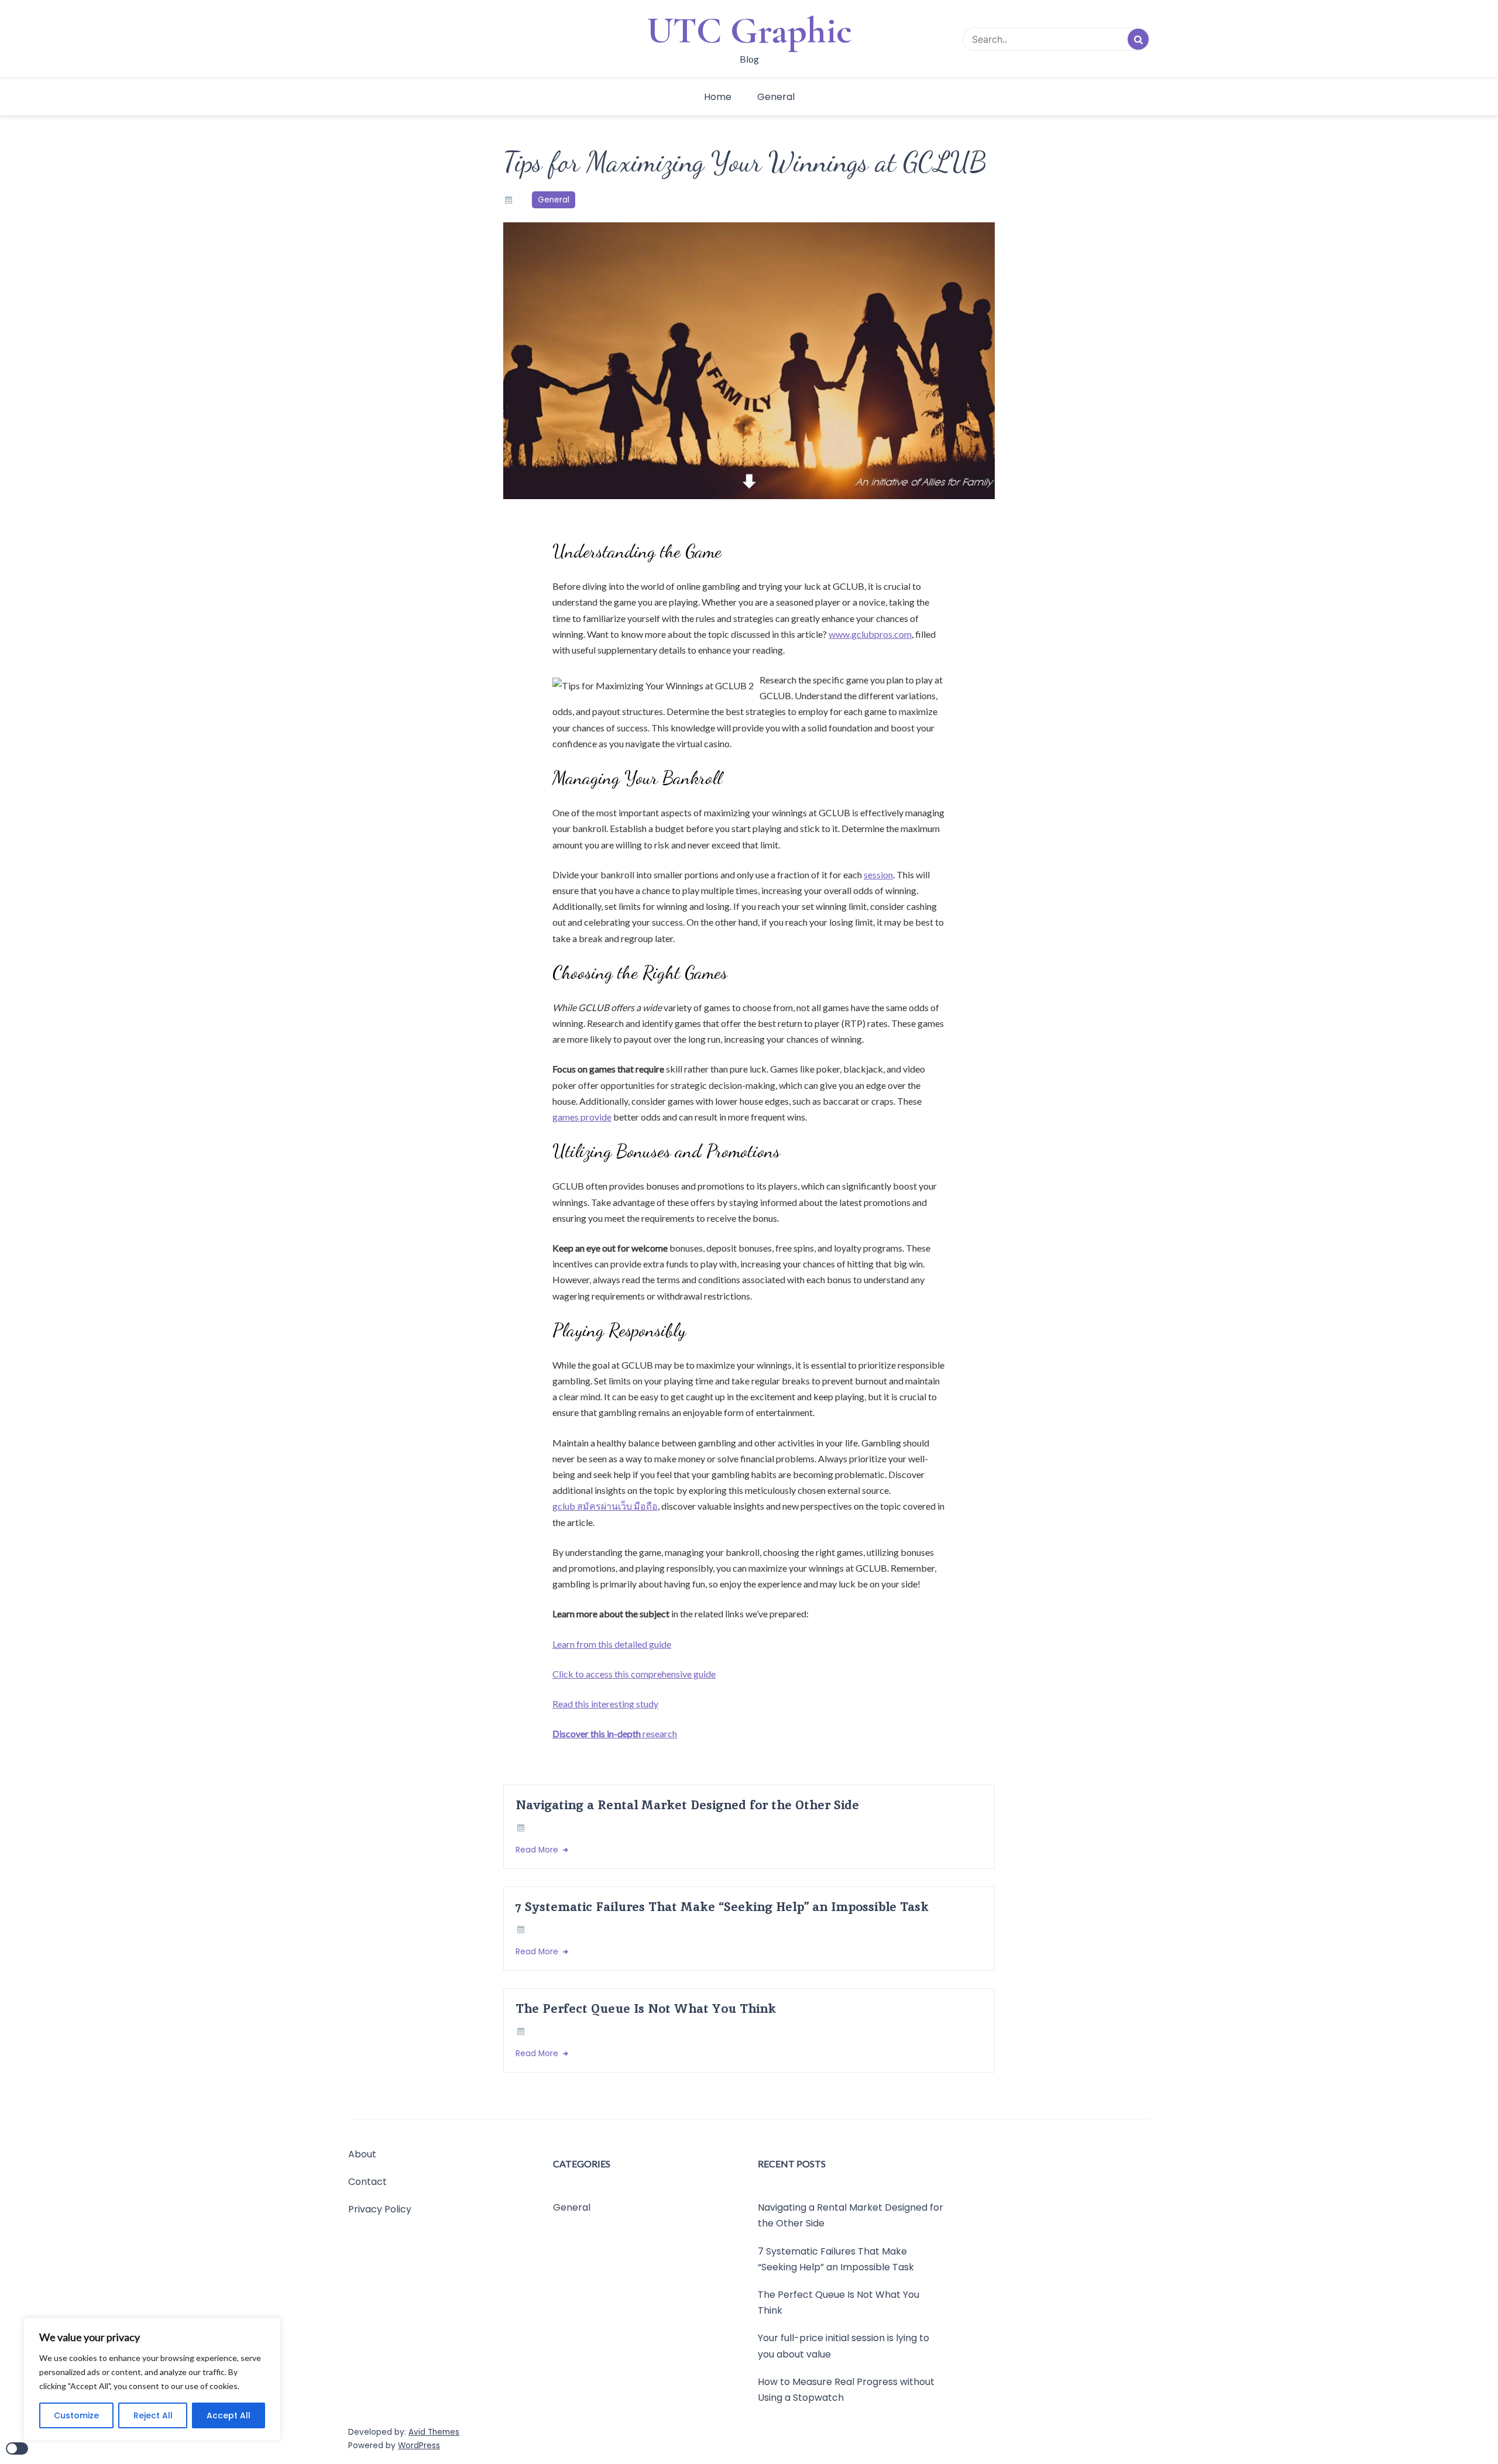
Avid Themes (434, 2432)
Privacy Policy (380, 2209)
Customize (76, 2415)
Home (718, 97)
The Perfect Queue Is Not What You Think (646, 2008)
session (878, 874)
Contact (367, 2182)
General (776, 97)
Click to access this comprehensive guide (634, 1674)
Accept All (229, 2415)
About (362, 2154)
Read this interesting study (605, 1704)
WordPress (419, 2446)
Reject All (153, 2415)
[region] (152, 2379)
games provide (582, 1117)
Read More (538, 1850)
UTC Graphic (749, 30)
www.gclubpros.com (870, 634)
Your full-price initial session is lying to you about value (844, 2346)
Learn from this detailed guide (612, 1644)
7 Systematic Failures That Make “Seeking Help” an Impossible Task (722, 1907)
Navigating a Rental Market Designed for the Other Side (687, 1805)
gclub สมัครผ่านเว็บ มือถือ (605, 1506)
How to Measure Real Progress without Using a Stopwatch (846, 2390)
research (615, 1733)
